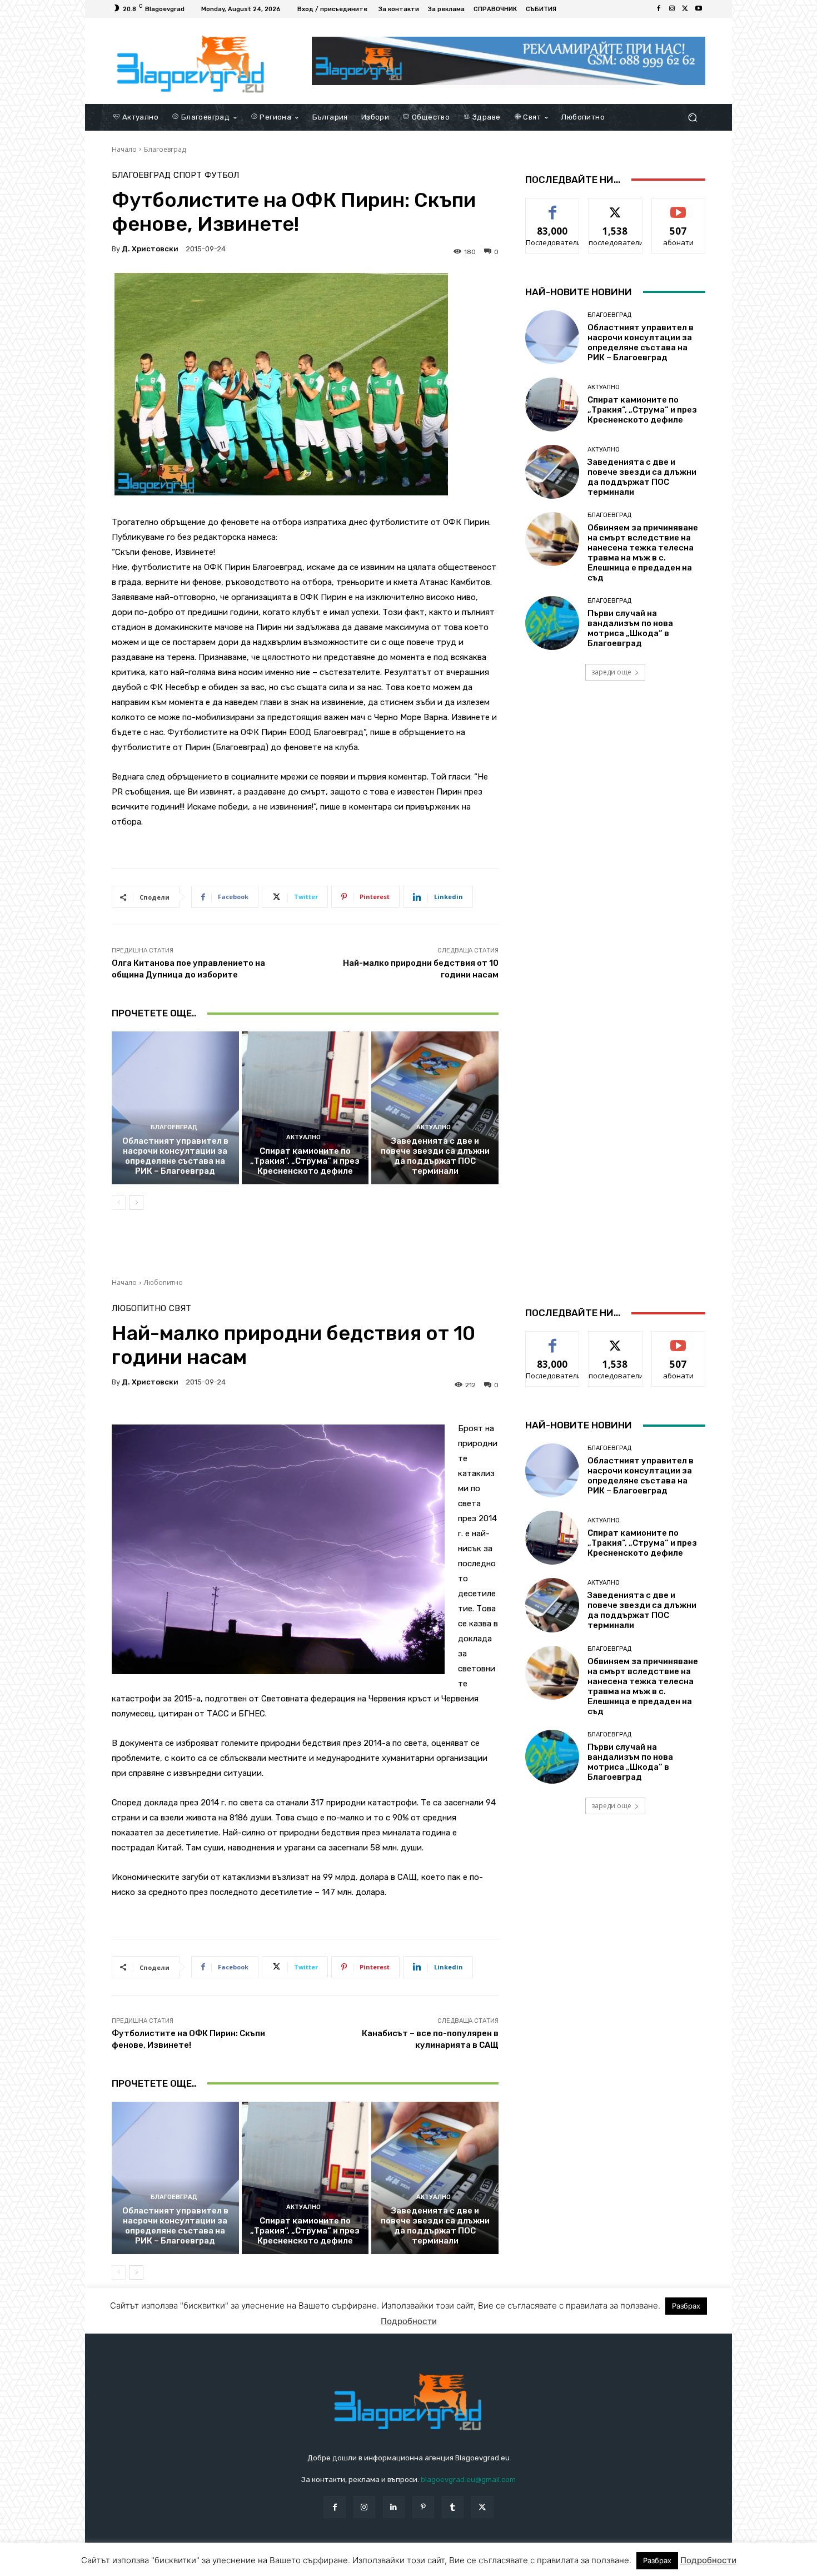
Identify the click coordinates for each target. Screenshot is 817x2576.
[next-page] (136, 1203)
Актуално (303, 1137)
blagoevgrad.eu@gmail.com (468, 2480)
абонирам (679, 207)
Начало (124, 149)
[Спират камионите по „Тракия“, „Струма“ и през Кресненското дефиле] (305, 1108)
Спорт (188, 175)
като (552, 207)
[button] (692, 117)
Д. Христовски (150, 249)
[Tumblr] (453, 2507)
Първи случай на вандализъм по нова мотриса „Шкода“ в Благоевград (630, 628)
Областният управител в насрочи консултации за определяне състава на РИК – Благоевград (175, 1156)
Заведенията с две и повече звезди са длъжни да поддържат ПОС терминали (435, 1156)
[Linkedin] (394, 2507)
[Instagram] (672, 9)
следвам (615, 207)
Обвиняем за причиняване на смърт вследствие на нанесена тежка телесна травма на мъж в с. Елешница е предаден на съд (643, 553)
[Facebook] (659, 9)
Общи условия (244, 2565)
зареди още (611, 672)
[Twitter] (685, 9)
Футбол (222, 175)
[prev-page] (119, 1203)
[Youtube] (699, 9)
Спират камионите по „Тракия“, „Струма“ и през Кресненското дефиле (305, 1161)
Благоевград (165, 149)
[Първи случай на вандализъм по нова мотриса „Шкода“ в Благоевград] (552, 623)
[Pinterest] (423, 2507)
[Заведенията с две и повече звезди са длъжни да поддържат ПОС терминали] (435, 1108)
